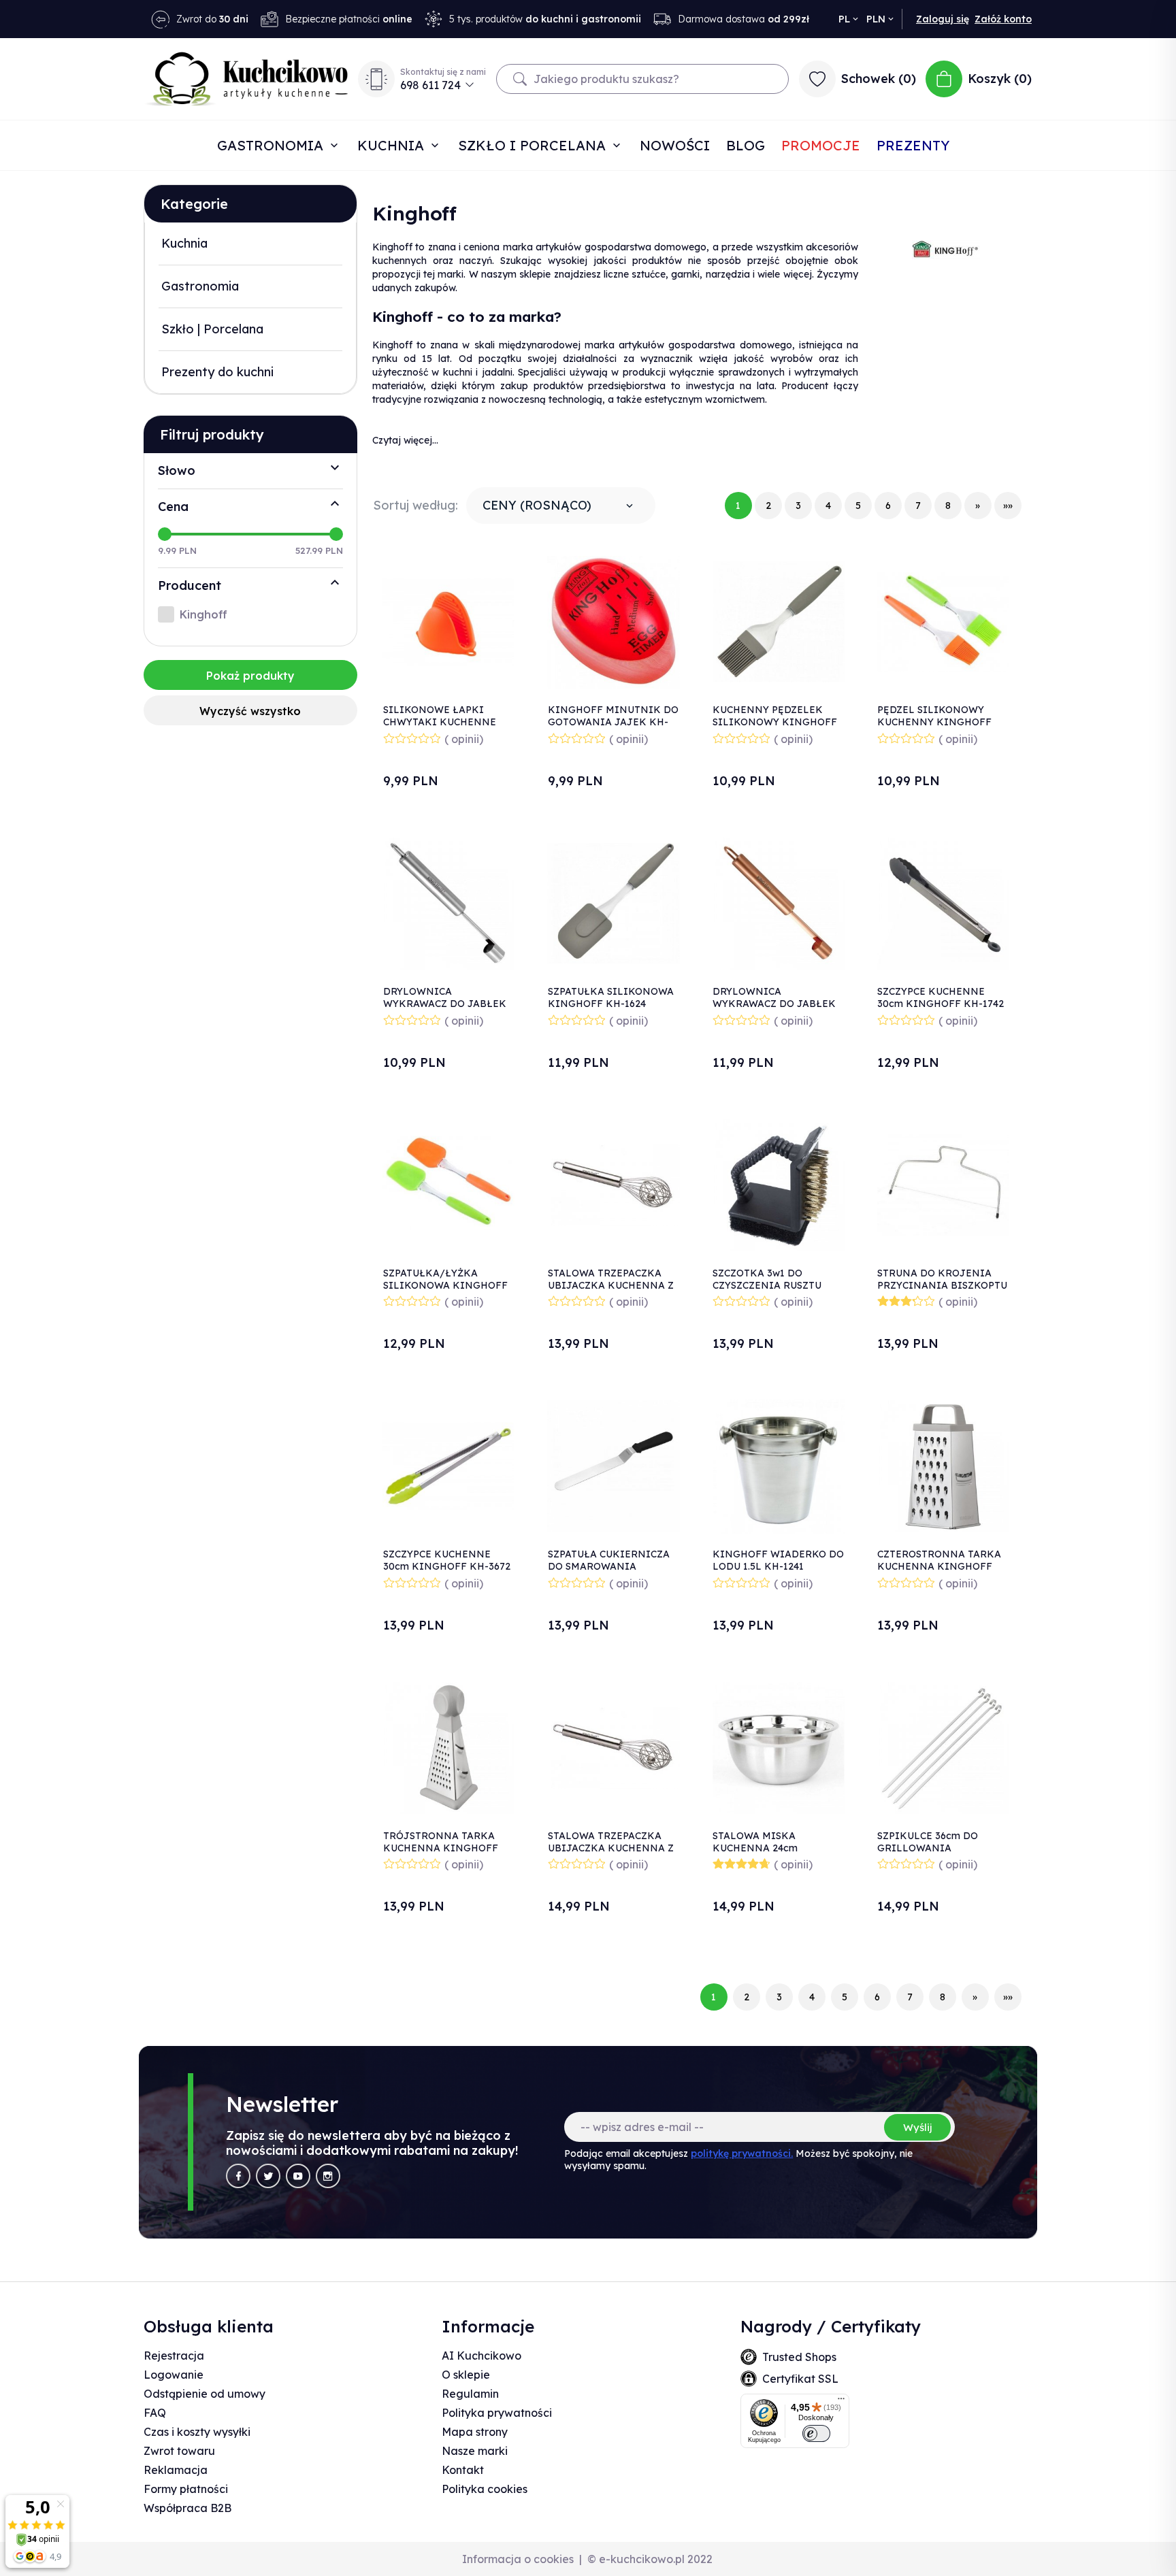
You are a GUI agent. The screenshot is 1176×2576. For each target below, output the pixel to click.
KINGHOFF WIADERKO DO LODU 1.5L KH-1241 (778, 1560)
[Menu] (841, 2402)
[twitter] (268, 2176)
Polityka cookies (485, 2489)
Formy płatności (186, 2489)
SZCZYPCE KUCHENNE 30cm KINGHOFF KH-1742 (941, 997)
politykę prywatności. (742, 2153)
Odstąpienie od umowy (205, 2394)
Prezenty (913, 145)
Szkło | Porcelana (212, 329)
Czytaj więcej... (405, 440)
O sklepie (466, 2375)
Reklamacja (176, 2470)
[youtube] (298, 2176)
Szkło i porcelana (534, 145)
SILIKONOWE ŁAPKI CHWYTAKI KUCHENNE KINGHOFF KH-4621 (440, 722)
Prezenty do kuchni (217, 372)
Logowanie (174, 2375)
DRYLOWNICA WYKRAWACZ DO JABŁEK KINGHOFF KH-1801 (445, 1004)
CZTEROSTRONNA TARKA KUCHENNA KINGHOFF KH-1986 (939, 1566)
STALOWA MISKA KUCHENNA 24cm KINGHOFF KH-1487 (762, 1848)
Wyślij (917, 2127)
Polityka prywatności (497, 2413)
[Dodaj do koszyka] (498, 603)
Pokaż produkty (250, 676)
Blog (746, 145)
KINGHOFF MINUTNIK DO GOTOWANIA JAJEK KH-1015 (613, 722)
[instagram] (328, 2176)
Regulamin (470, 2394)
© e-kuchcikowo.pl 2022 (650, 2559)
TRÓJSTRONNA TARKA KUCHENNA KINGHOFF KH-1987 (441, 1848)
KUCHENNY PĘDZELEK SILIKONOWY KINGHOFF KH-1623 (775, 722)
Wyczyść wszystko (250, 711)
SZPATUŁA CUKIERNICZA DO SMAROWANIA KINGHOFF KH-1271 (609, 1566)
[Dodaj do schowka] (498, 567)
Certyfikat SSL (800, 2379)
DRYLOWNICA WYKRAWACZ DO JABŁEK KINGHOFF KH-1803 (774, 1004)
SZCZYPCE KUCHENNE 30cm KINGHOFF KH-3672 (447, 1560)
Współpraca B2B (187, 2508)
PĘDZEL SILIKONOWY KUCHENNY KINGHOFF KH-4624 (934, 722)
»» (1008, 506)
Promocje (821, 145)
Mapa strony (475, 2432)
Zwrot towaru (179, 2451)
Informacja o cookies (518, 2559)
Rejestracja (174, 2356)
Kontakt (463, 2470)
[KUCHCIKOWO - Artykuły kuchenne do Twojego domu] (246, 79)
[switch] (816, 2433)
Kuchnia (393, 145)
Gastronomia (272, 145)
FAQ (155, 2413)
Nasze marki (475, 2451)
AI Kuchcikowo (481, 2356)
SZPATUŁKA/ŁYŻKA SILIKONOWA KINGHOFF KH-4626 (445, 1285)
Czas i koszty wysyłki (197, 2432)
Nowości (675, 145)
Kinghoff (203, 614)
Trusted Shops (799, 2357)
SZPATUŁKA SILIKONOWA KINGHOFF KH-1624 (611, 997)
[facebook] (238, 2176)
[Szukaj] (520, 79)
